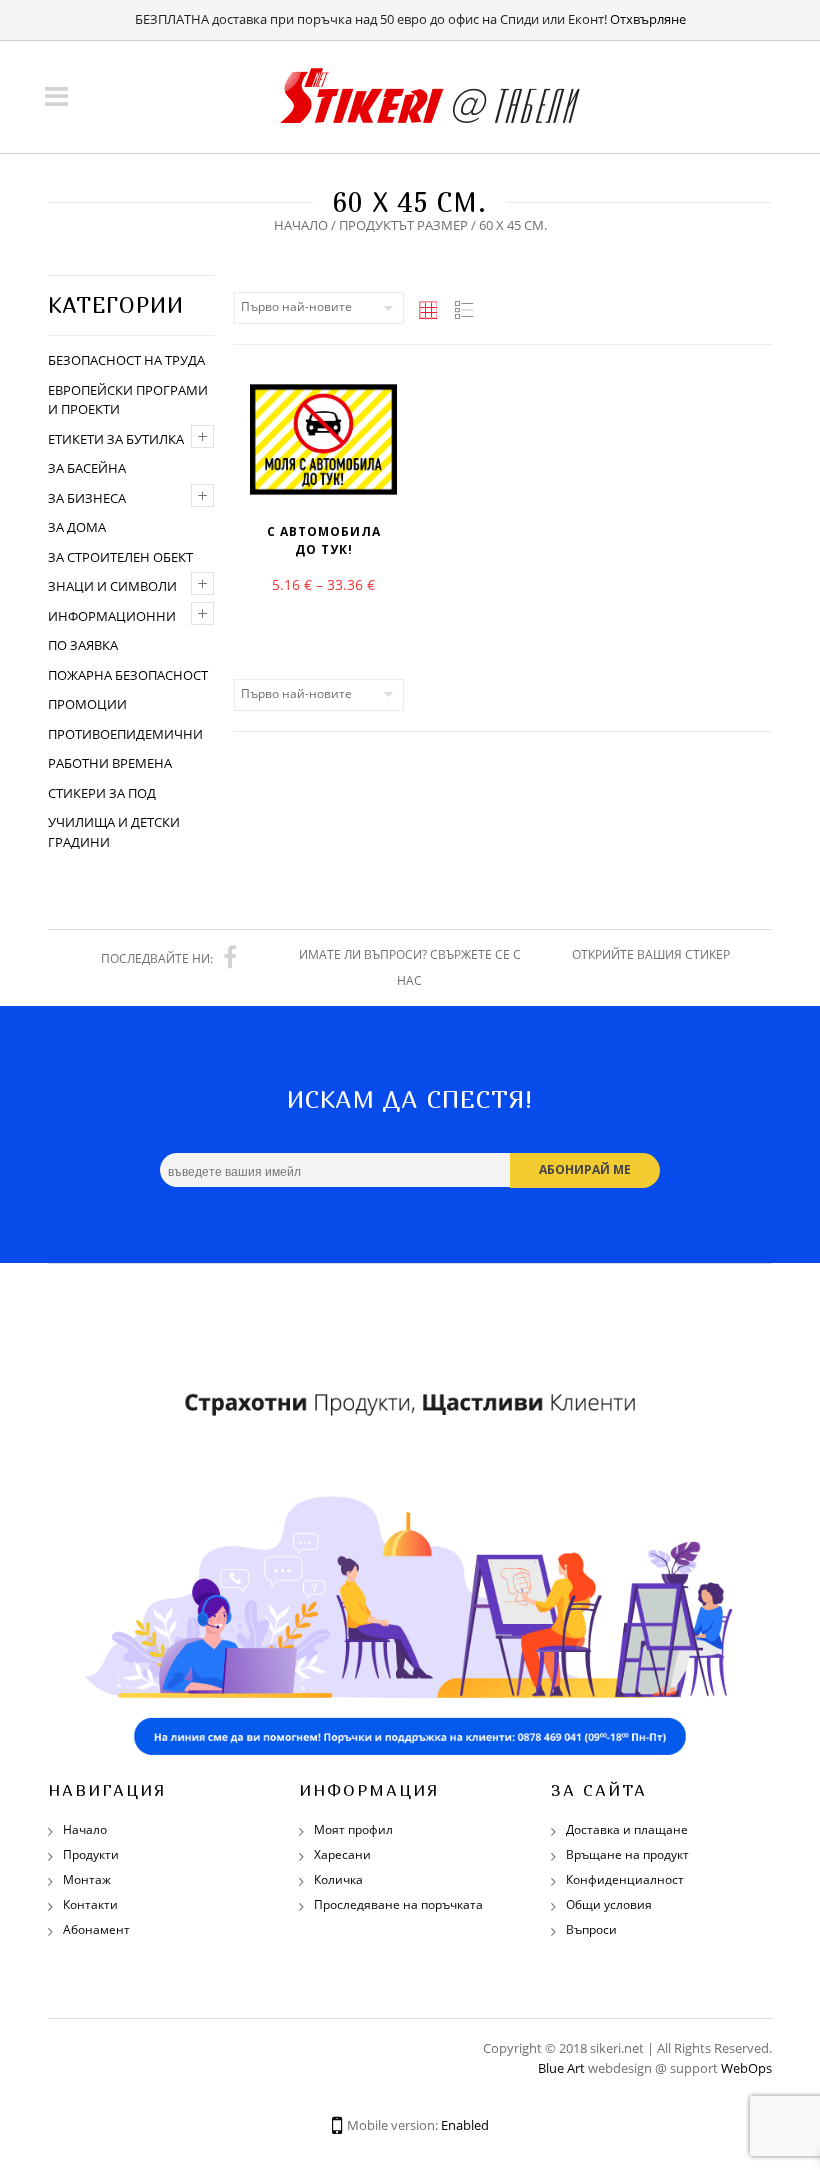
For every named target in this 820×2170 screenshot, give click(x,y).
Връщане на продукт (627, 1854)
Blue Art (561, 2068)
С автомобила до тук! (324, 540)
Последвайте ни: (157, 958)
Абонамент (96, 1929)
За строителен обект (120, 557)
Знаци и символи (112, 586)
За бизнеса (87, 498)
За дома (77, 527)
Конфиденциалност (625, 1879)
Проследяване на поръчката (398, 1904)
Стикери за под (102, 793)
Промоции (87, 704)
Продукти (91, 1854)
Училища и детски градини (114, 832)
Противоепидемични (125, 734)
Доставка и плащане (627, 1829)
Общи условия (609, 1904)
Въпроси (591, 1929)
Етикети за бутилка (116, 439)
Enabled (465, 2125)
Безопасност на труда (126, 360)
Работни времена (110, 763)
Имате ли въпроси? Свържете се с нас (410, 967)
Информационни (112, 616)
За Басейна (87, 468)
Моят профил (353, 1829)
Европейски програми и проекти (128, 400)
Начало (301, 225)
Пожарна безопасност (128, 675)
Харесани (342, 1854)
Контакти (90, 1904)
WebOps (746, 2068)
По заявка (83, 645)
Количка (338, 1879)
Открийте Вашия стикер (651, 954)
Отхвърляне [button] (648, 19)
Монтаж (87, 1879)
